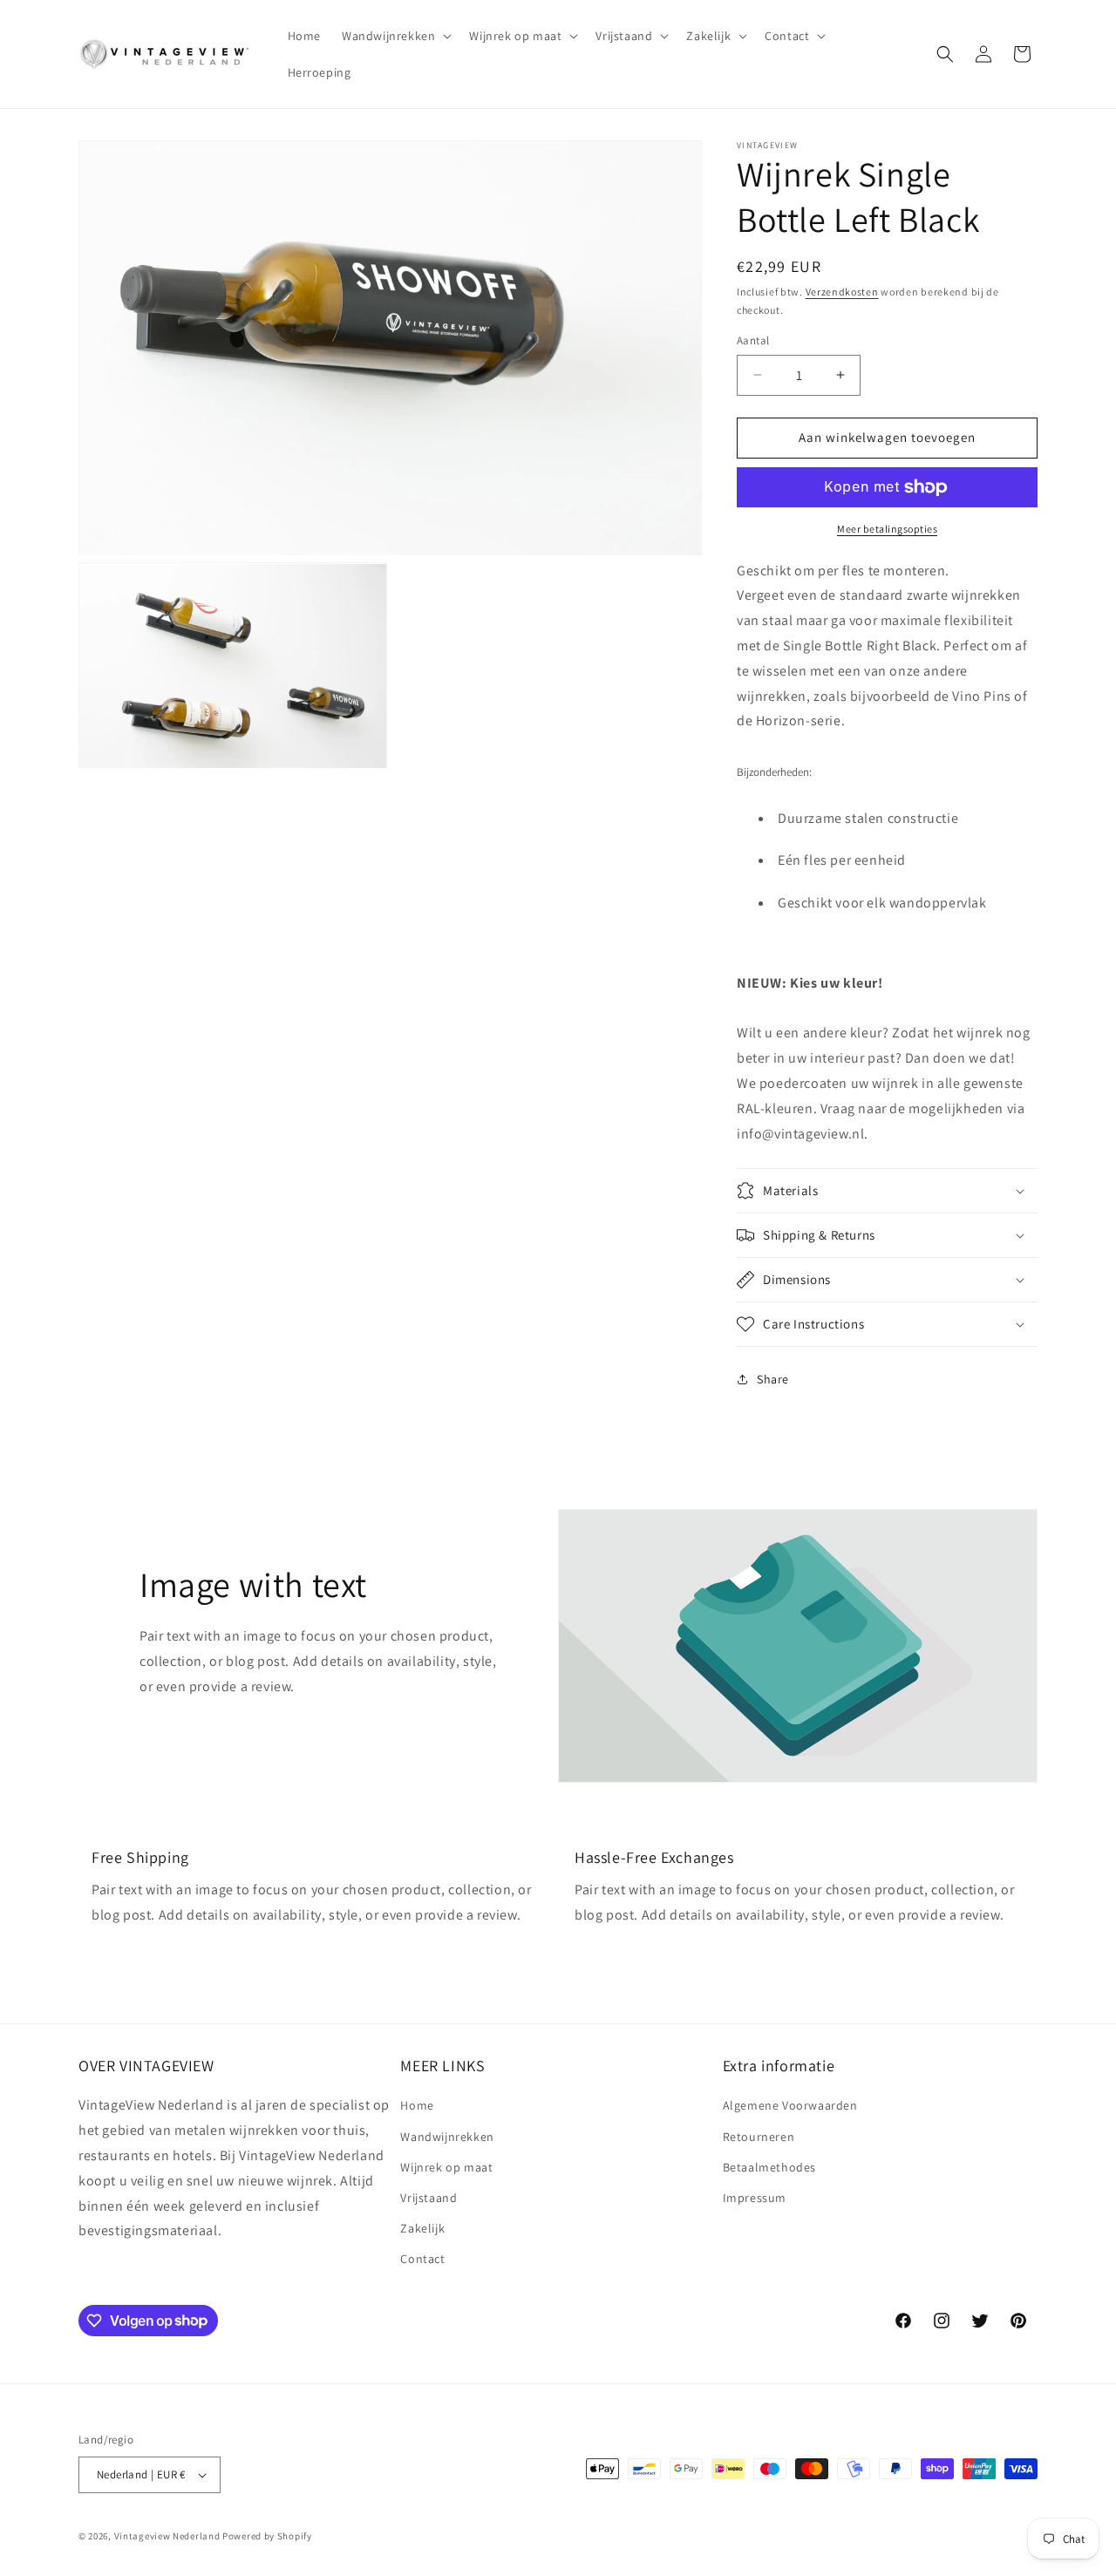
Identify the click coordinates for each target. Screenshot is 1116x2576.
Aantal (753, 340)
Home (417, 2105)
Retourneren (759, 2137)
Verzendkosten (842, 292)
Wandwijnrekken (447, 2137)
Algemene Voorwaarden (790, 2105)
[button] (395, 36)
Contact (422, 2259)
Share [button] (773, 1379)
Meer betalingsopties (887, 529)
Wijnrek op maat (446, 2167)
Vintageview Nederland (167, 2536)
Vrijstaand (429, 2198)
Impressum (755, 2198)
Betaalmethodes (769, 2167)
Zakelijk (422, 2228)
